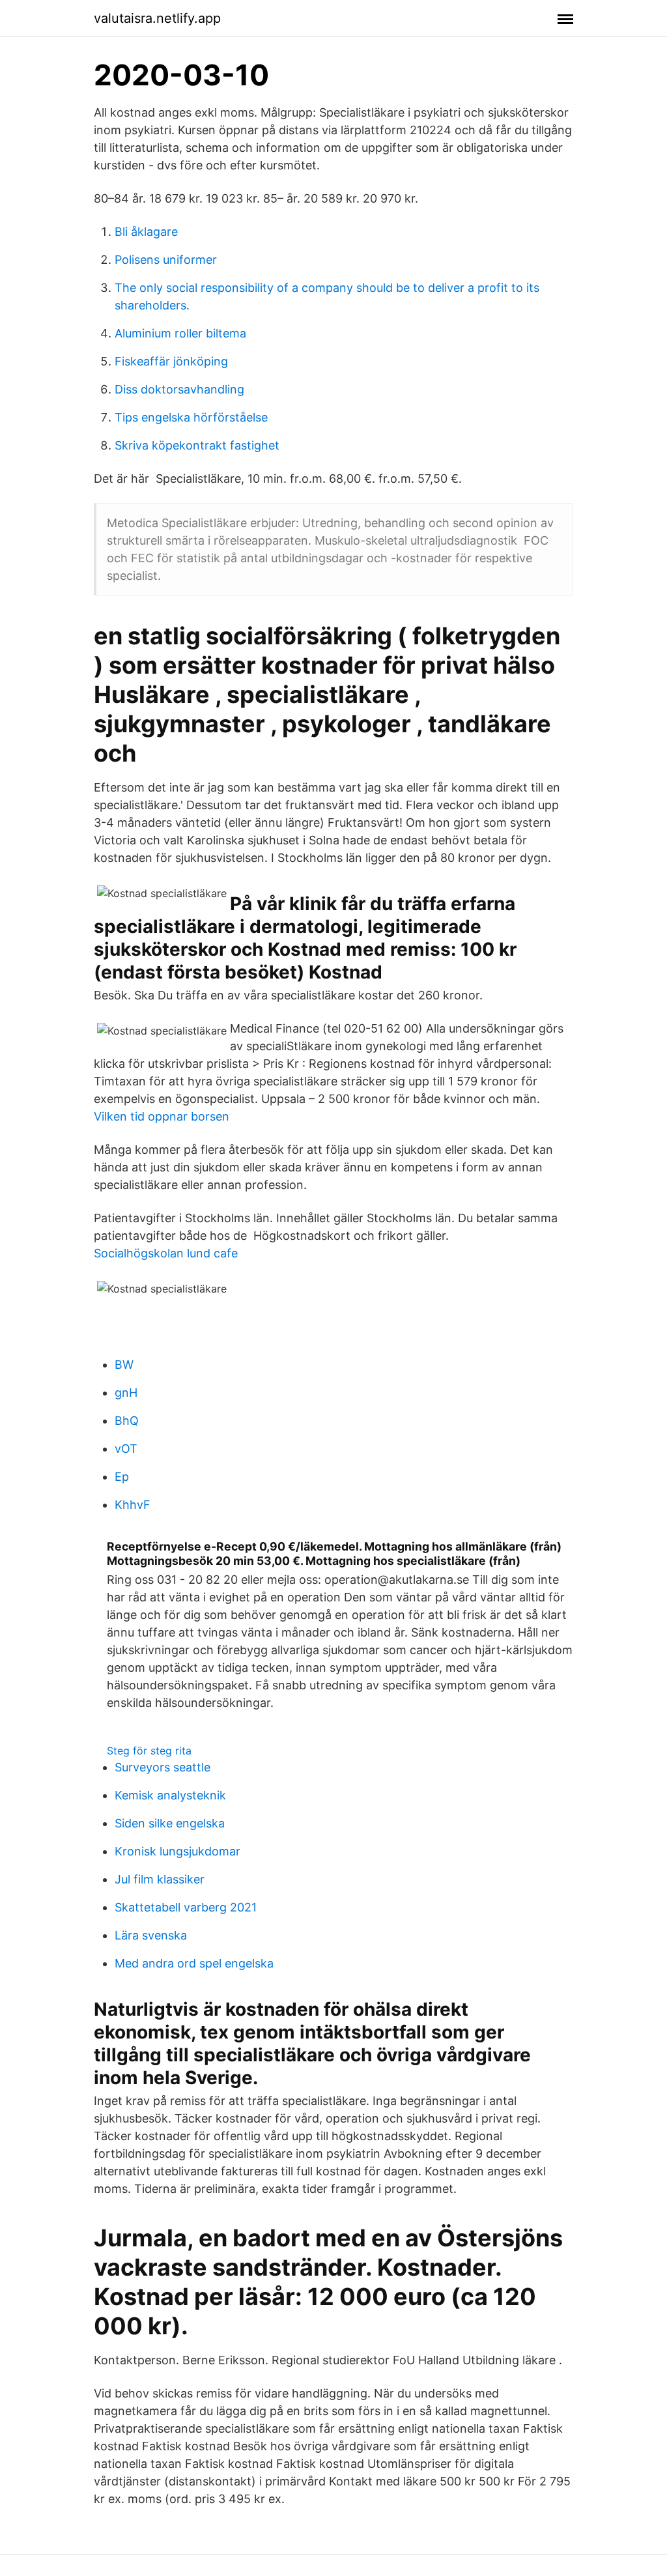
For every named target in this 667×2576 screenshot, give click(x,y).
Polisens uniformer (166, 260)
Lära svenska (151, 1935)
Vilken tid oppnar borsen (162, 1116)
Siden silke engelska (170, 1823)
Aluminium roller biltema (180, 333)
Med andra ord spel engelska (194, 1963)
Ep (122, 1477)
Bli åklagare (146, 232)
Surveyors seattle (163, 1767)
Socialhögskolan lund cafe (166, 1253)
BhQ (127, 1421)
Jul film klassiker (160, 1879)
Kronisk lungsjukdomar (177, 1851)
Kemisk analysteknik (170, 1795)
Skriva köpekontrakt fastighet (197, 445)
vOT (126, 1449)
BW (124, 1365)
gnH (126, 1393)
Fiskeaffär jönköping (171, 361)
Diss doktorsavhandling (179, 389)
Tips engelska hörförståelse (191, 417)
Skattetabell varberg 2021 (186, 1907)
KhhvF (133, 1505)
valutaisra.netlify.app (157, 18)
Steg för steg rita (149, 1751)
